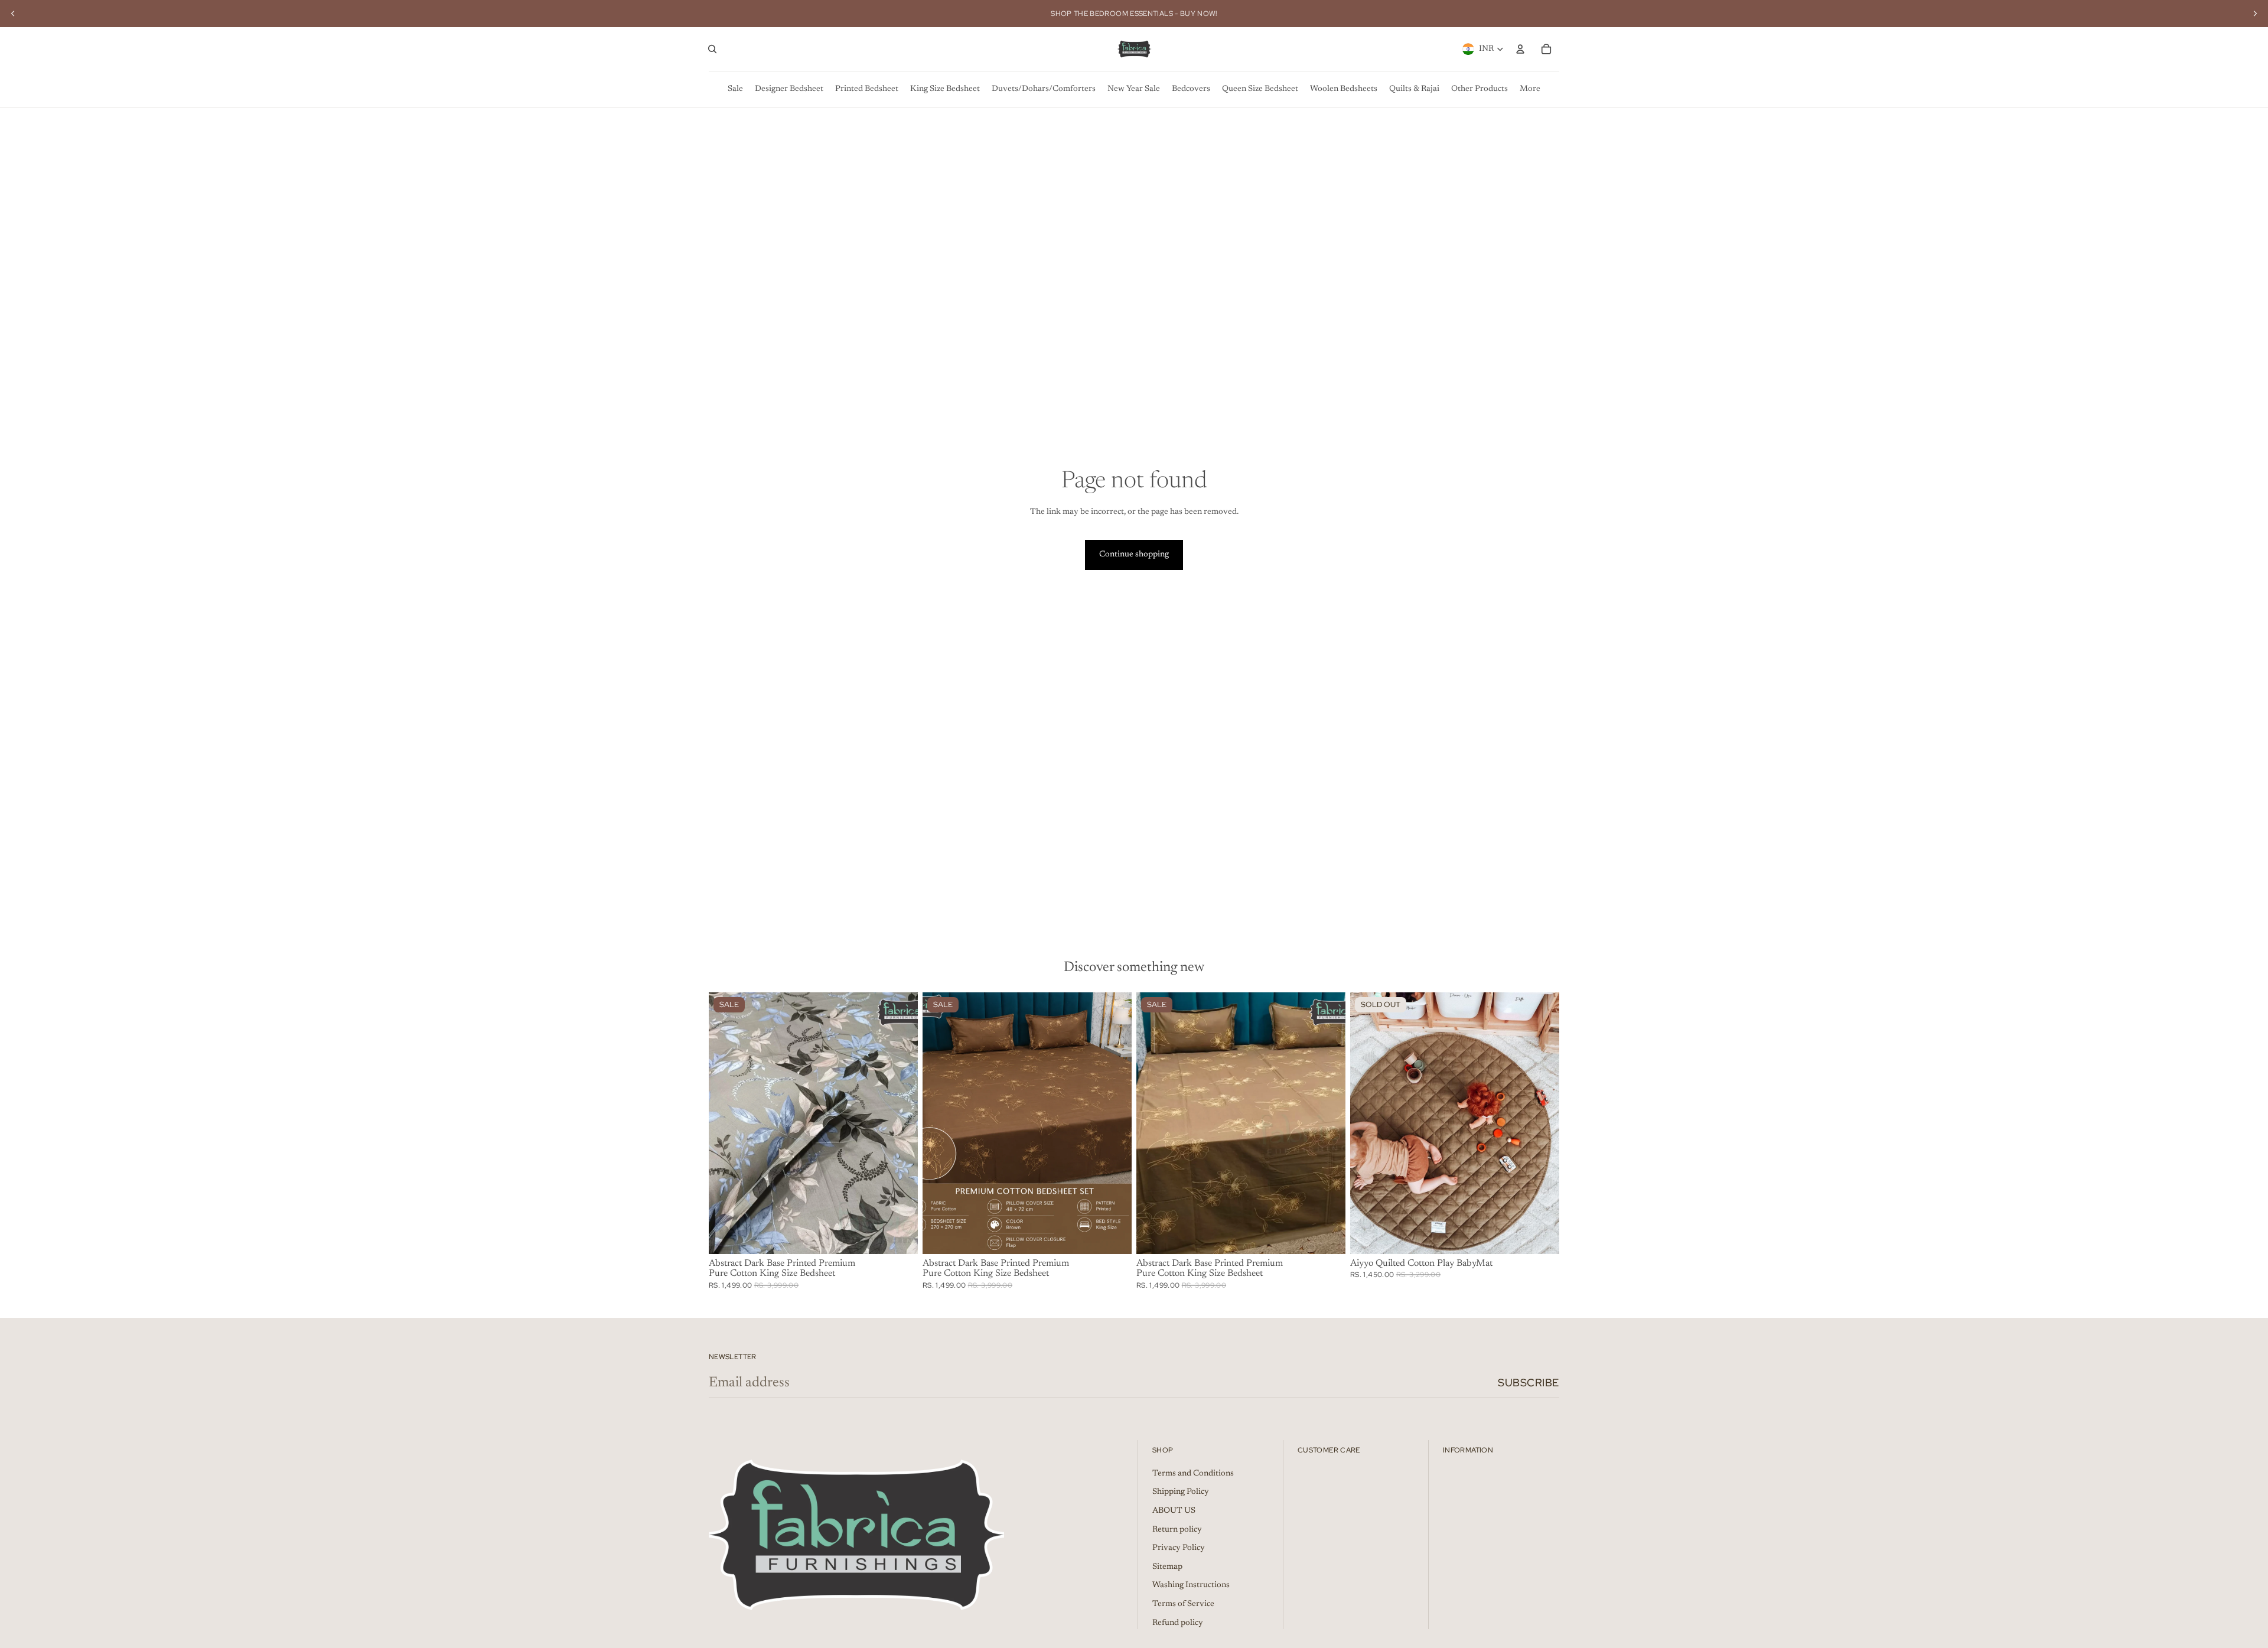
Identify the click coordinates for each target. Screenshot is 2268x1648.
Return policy (1177, 1530)
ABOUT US (1174, 1511)
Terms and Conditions (1193, 1474)
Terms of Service (1183, 1604)
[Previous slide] (13, 14)
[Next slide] (2255, 14)
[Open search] (712, 49)
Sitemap (1167, 1567)
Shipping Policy (1181, 1492)
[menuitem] (735, 89)
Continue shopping (1134, 555)
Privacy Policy (1179, 1548)
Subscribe (1529, 1382)
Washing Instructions (1191, 1585)
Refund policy (1178, 1623)
